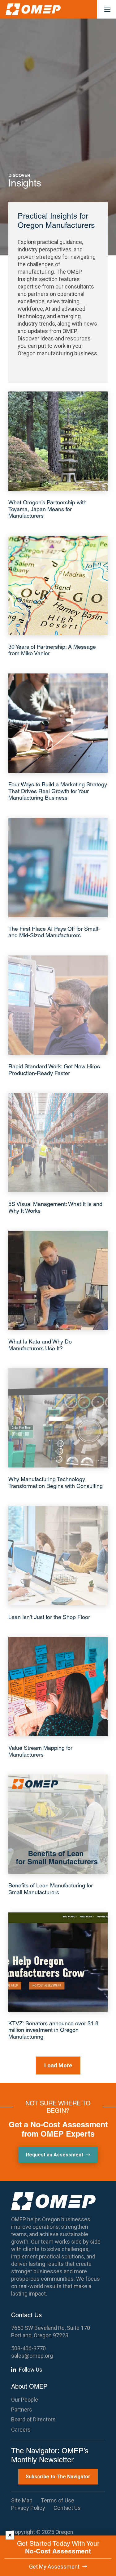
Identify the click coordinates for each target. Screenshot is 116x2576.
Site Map (22, 2500)
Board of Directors (33, 2419)
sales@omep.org (32, 2356)
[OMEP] (33, 9)
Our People (25, 2400)
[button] (107, 9)
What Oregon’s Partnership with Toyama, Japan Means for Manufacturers (47, 509)
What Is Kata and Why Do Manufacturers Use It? (40, 1345)
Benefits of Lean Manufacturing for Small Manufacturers (51, 1889)
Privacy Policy (28, 2508)
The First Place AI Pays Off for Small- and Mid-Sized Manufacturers (54, 932)
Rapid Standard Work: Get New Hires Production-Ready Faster (54, 1070)
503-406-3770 (28, 2348)
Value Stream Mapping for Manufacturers (40, 1751)
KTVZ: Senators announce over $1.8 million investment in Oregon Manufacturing (53, 2030)
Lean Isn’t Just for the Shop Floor (49, 1617)
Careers (21, 2430)
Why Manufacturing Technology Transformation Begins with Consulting (56, 1482)
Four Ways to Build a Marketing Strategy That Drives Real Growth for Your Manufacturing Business (58, 791)
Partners (22, 2409)
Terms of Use (58, 2500)
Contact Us (67, 2508)
